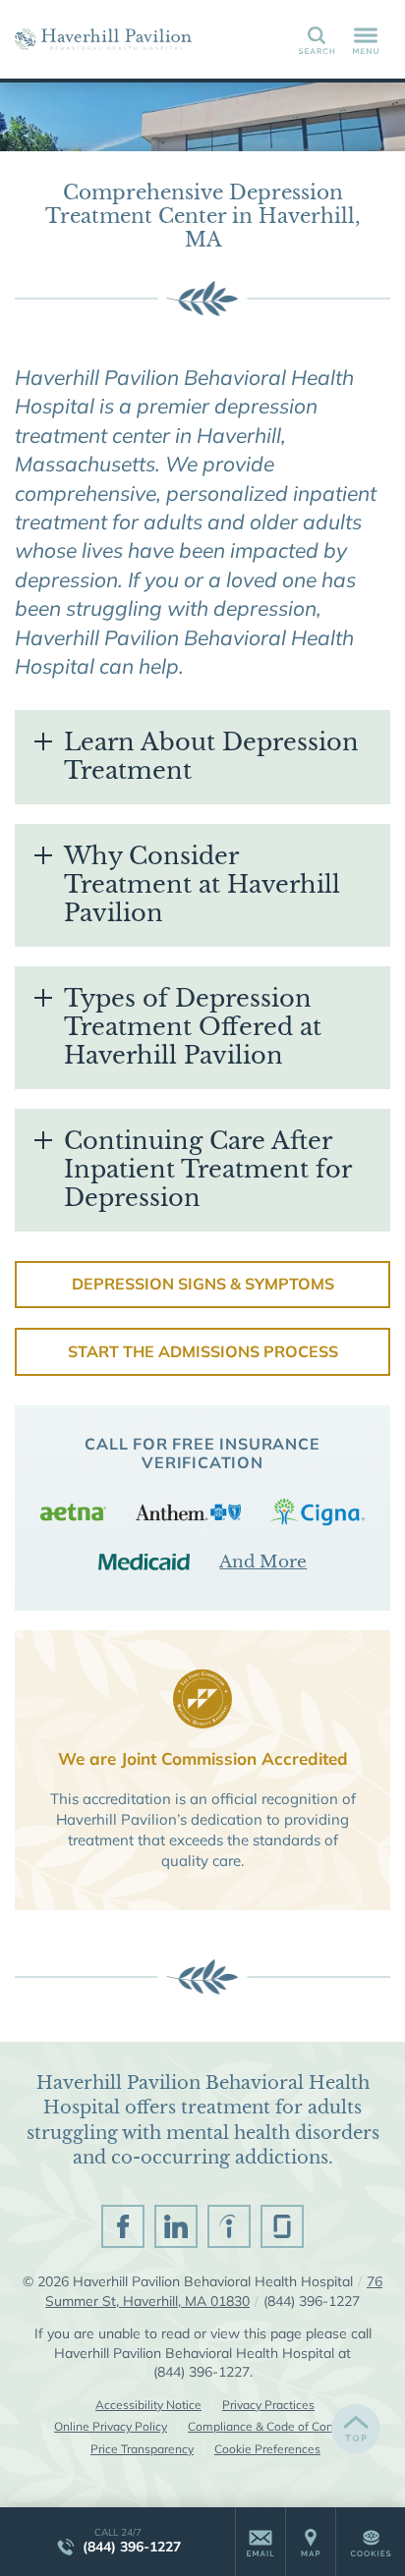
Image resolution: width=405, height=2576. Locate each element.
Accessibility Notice (148, 2405)
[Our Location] (311, 2542)
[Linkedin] (176, 2226)
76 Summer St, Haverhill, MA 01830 (214, 2291)
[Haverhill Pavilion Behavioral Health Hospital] (103, 39)
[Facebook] (123, 2226)
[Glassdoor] (282, 2226)
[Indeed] (229, 2226)
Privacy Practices (268, 2405)
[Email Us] (260, 2542)
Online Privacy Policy (111, 2426)
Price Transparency (142, 2449)
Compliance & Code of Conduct (272, 2426)
